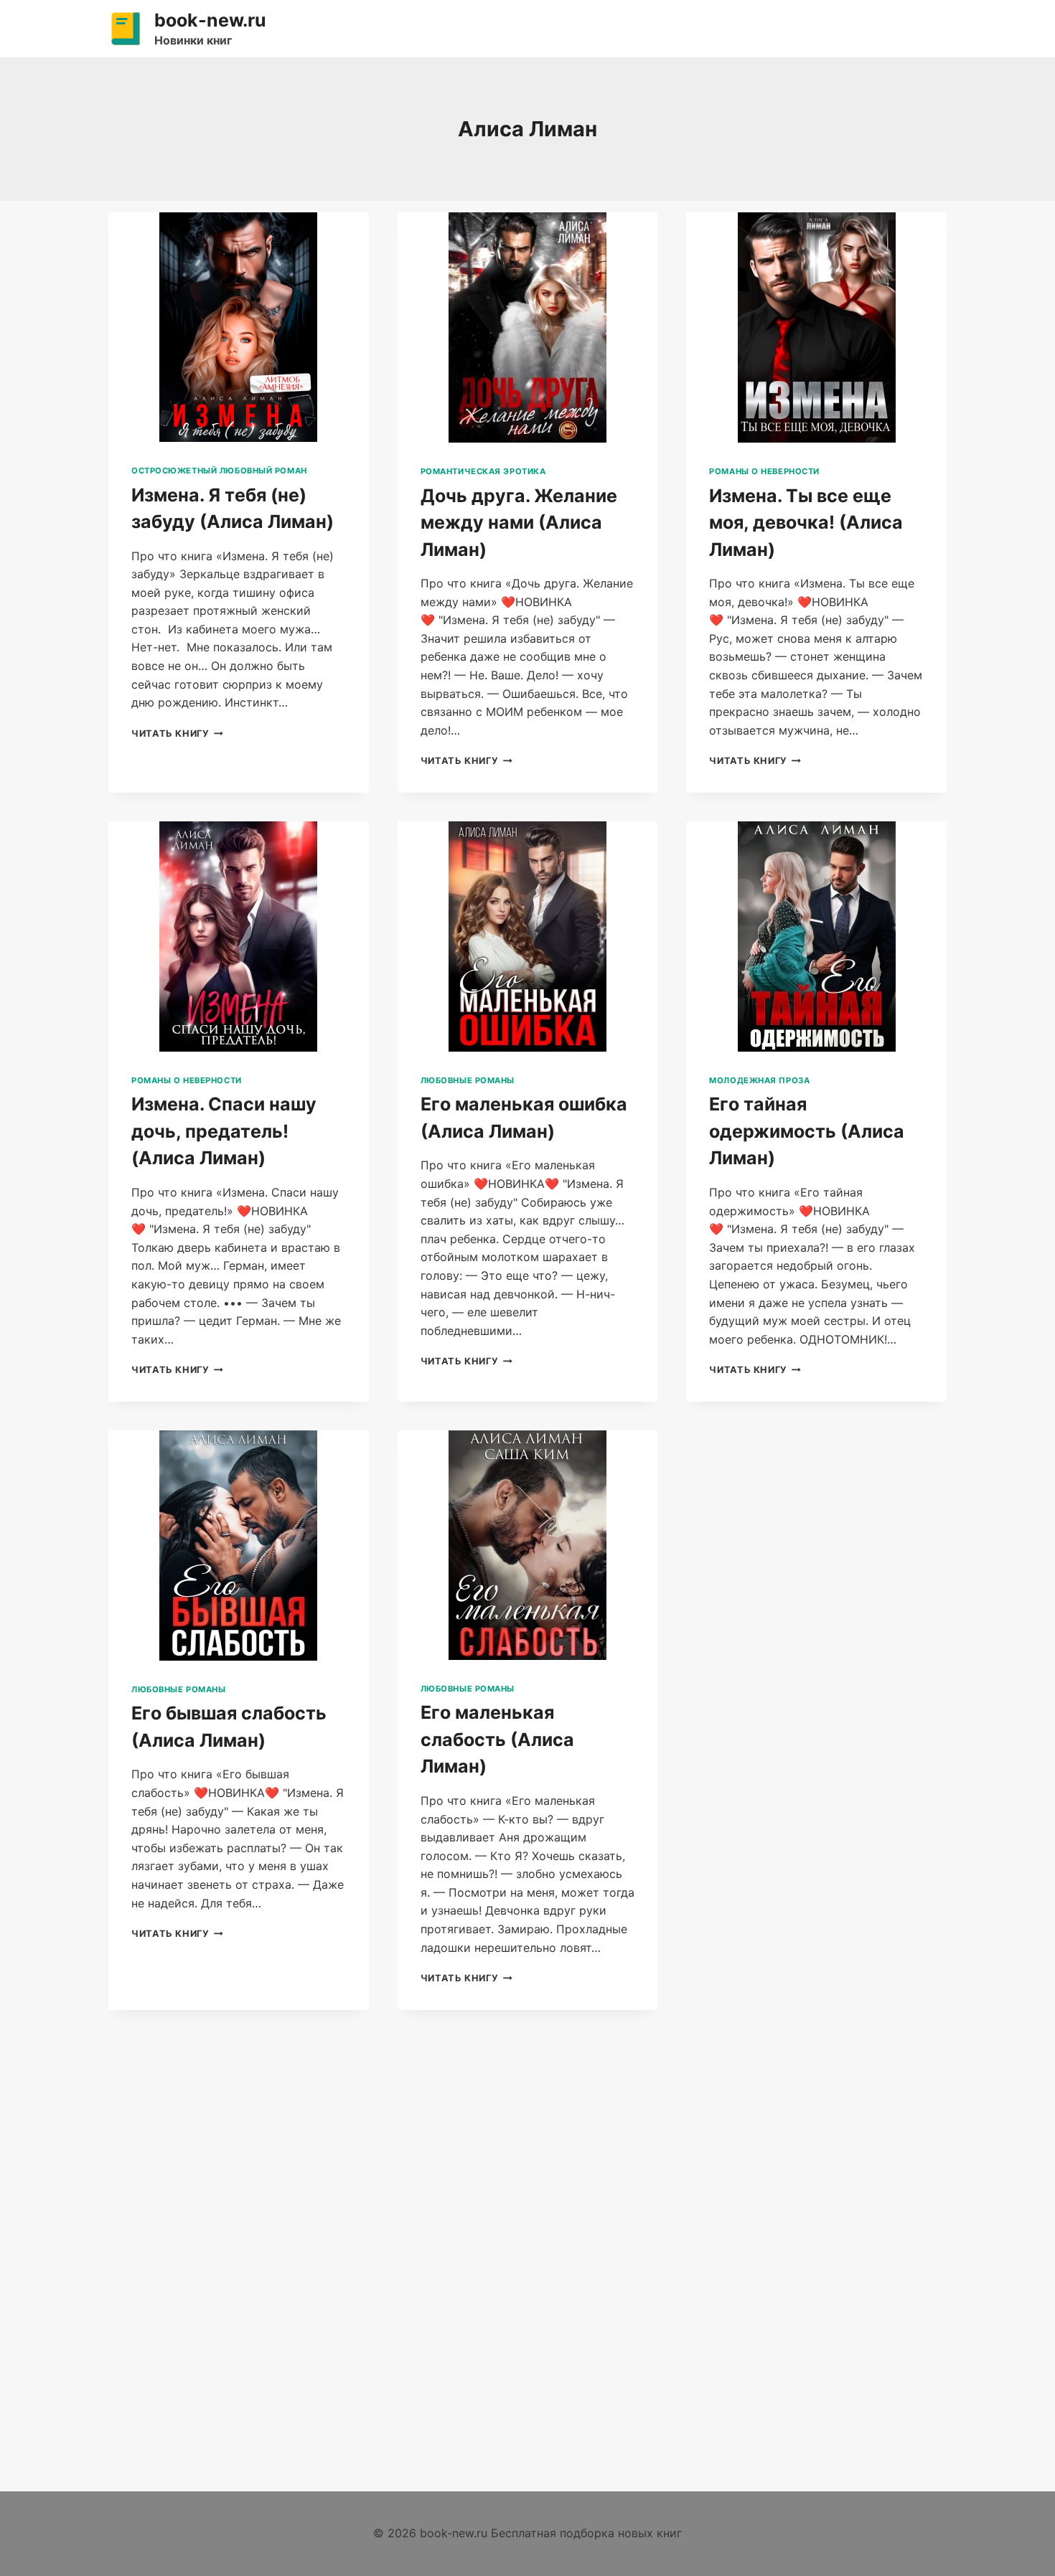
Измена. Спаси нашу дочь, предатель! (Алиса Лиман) (224, 1131)
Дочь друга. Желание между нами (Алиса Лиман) (519, 523)
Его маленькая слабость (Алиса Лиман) (497, 1739)
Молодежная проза (759, 1080)
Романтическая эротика (483, 471)
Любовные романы (468, 1080)
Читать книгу (177, 733)
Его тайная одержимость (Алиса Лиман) (807, 1131)
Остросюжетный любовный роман (219, 471)
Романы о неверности (764, 471)
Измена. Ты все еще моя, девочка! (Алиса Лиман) (806, 523)
